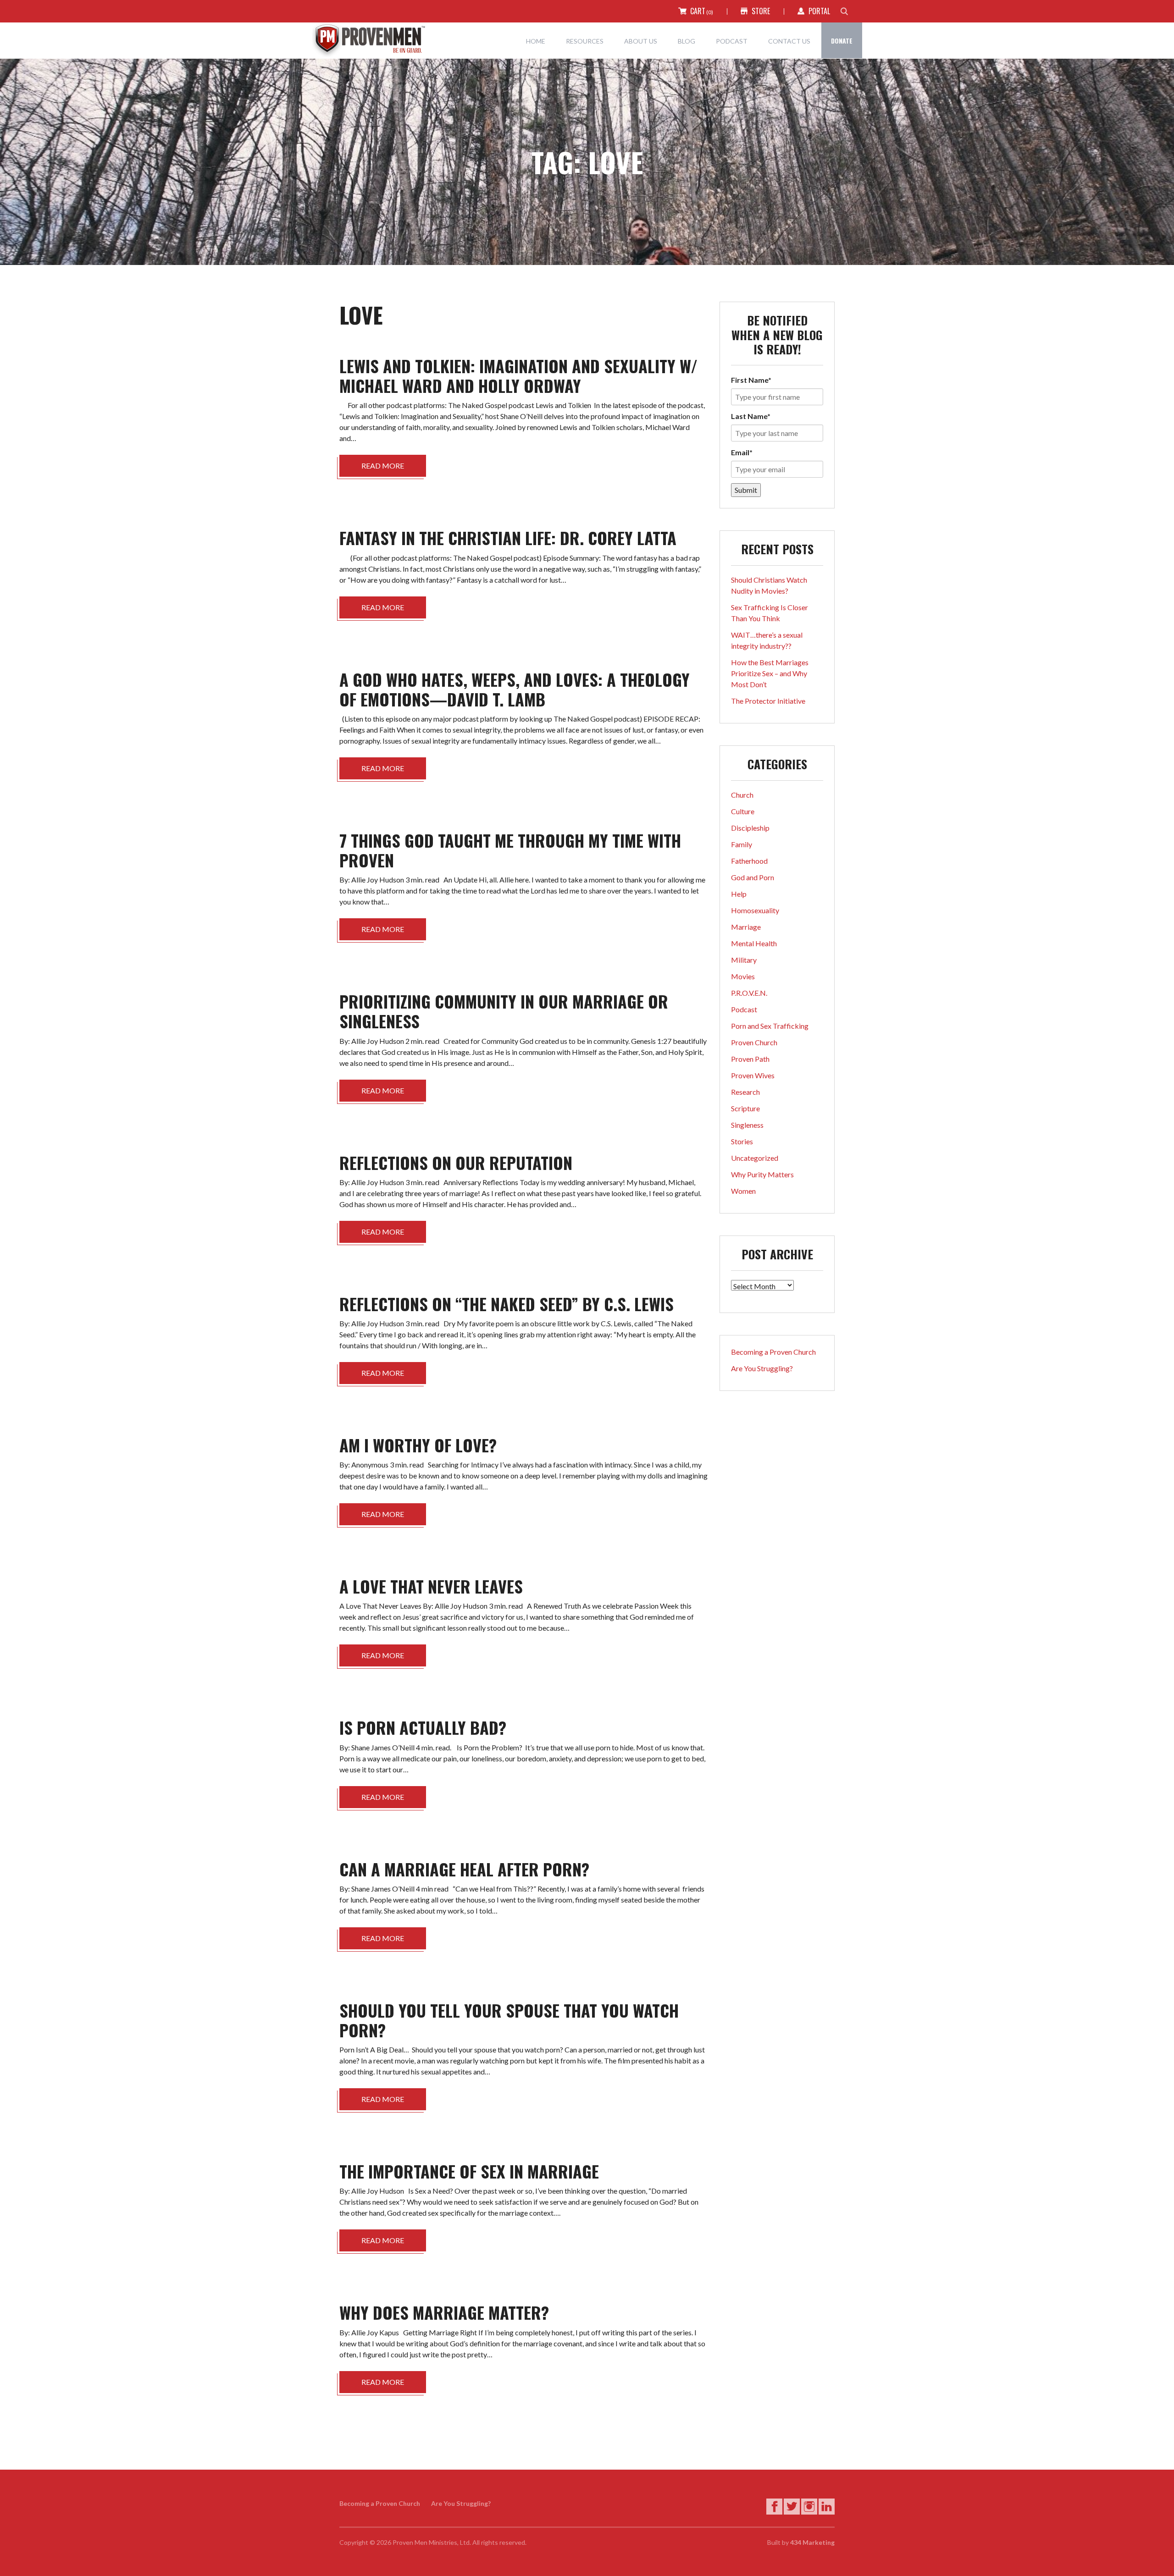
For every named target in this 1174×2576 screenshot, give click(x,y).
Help (739, 894)
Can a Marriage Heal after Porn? (464, 1869)
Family (742, 844)
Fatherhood (749, 861)
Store (761, 11)
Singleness (747, 1125)
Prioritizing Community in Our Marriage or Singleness (504, 1011)
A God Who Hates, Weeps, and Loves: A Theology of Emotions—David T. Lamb (515, 689)
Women (743, 1191)
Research (745, 1092)
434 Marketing (812, 2542)
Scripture (745, 1108)
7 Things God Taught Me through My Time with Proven (510, 850)
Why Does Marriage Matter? (444, 2312)
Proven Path (750, 1059)
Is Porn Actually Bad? (423, 1727)
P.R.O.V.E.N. (749, 993)
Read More (383, 466)
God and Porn (753, 877)
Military (744, 960)
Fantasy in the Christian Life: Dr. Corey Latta (508, 538)
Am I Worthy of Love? (418, 1445)
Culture (743, 811)
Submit (746, 490)
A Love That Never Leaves (431, 1586)
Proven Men (376, 40)
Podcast (744, 1009)
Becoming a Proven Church (773, 1352)
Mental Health (754, 943)
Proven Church (754, 1042)
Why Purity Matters (762, 1174)
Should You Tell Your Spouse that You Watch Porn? (509, 2020)
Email (742, 452)
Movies (743, 976)
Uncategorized (755, 1158)
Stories (742, 1141)
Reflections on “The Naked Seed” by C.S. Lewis (507, 1304)
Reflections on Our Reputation (456, 1162)
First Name (751, 380)
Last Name (751, 416)
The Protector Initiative (768, 701)
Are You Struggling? (762, 1368)
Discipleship (750, 828)
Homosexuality (755, 910)
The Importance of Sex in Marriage (469, 2171)
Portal (819, 11)
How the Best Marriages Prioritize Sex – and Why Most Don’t (770, 673)
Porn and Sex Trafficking (770, 1026)
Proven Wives (753, 1075)
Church (742, 795)
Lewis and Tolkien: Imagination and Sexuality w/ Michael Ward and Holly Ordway (518, 375)
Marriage (746, 927)
